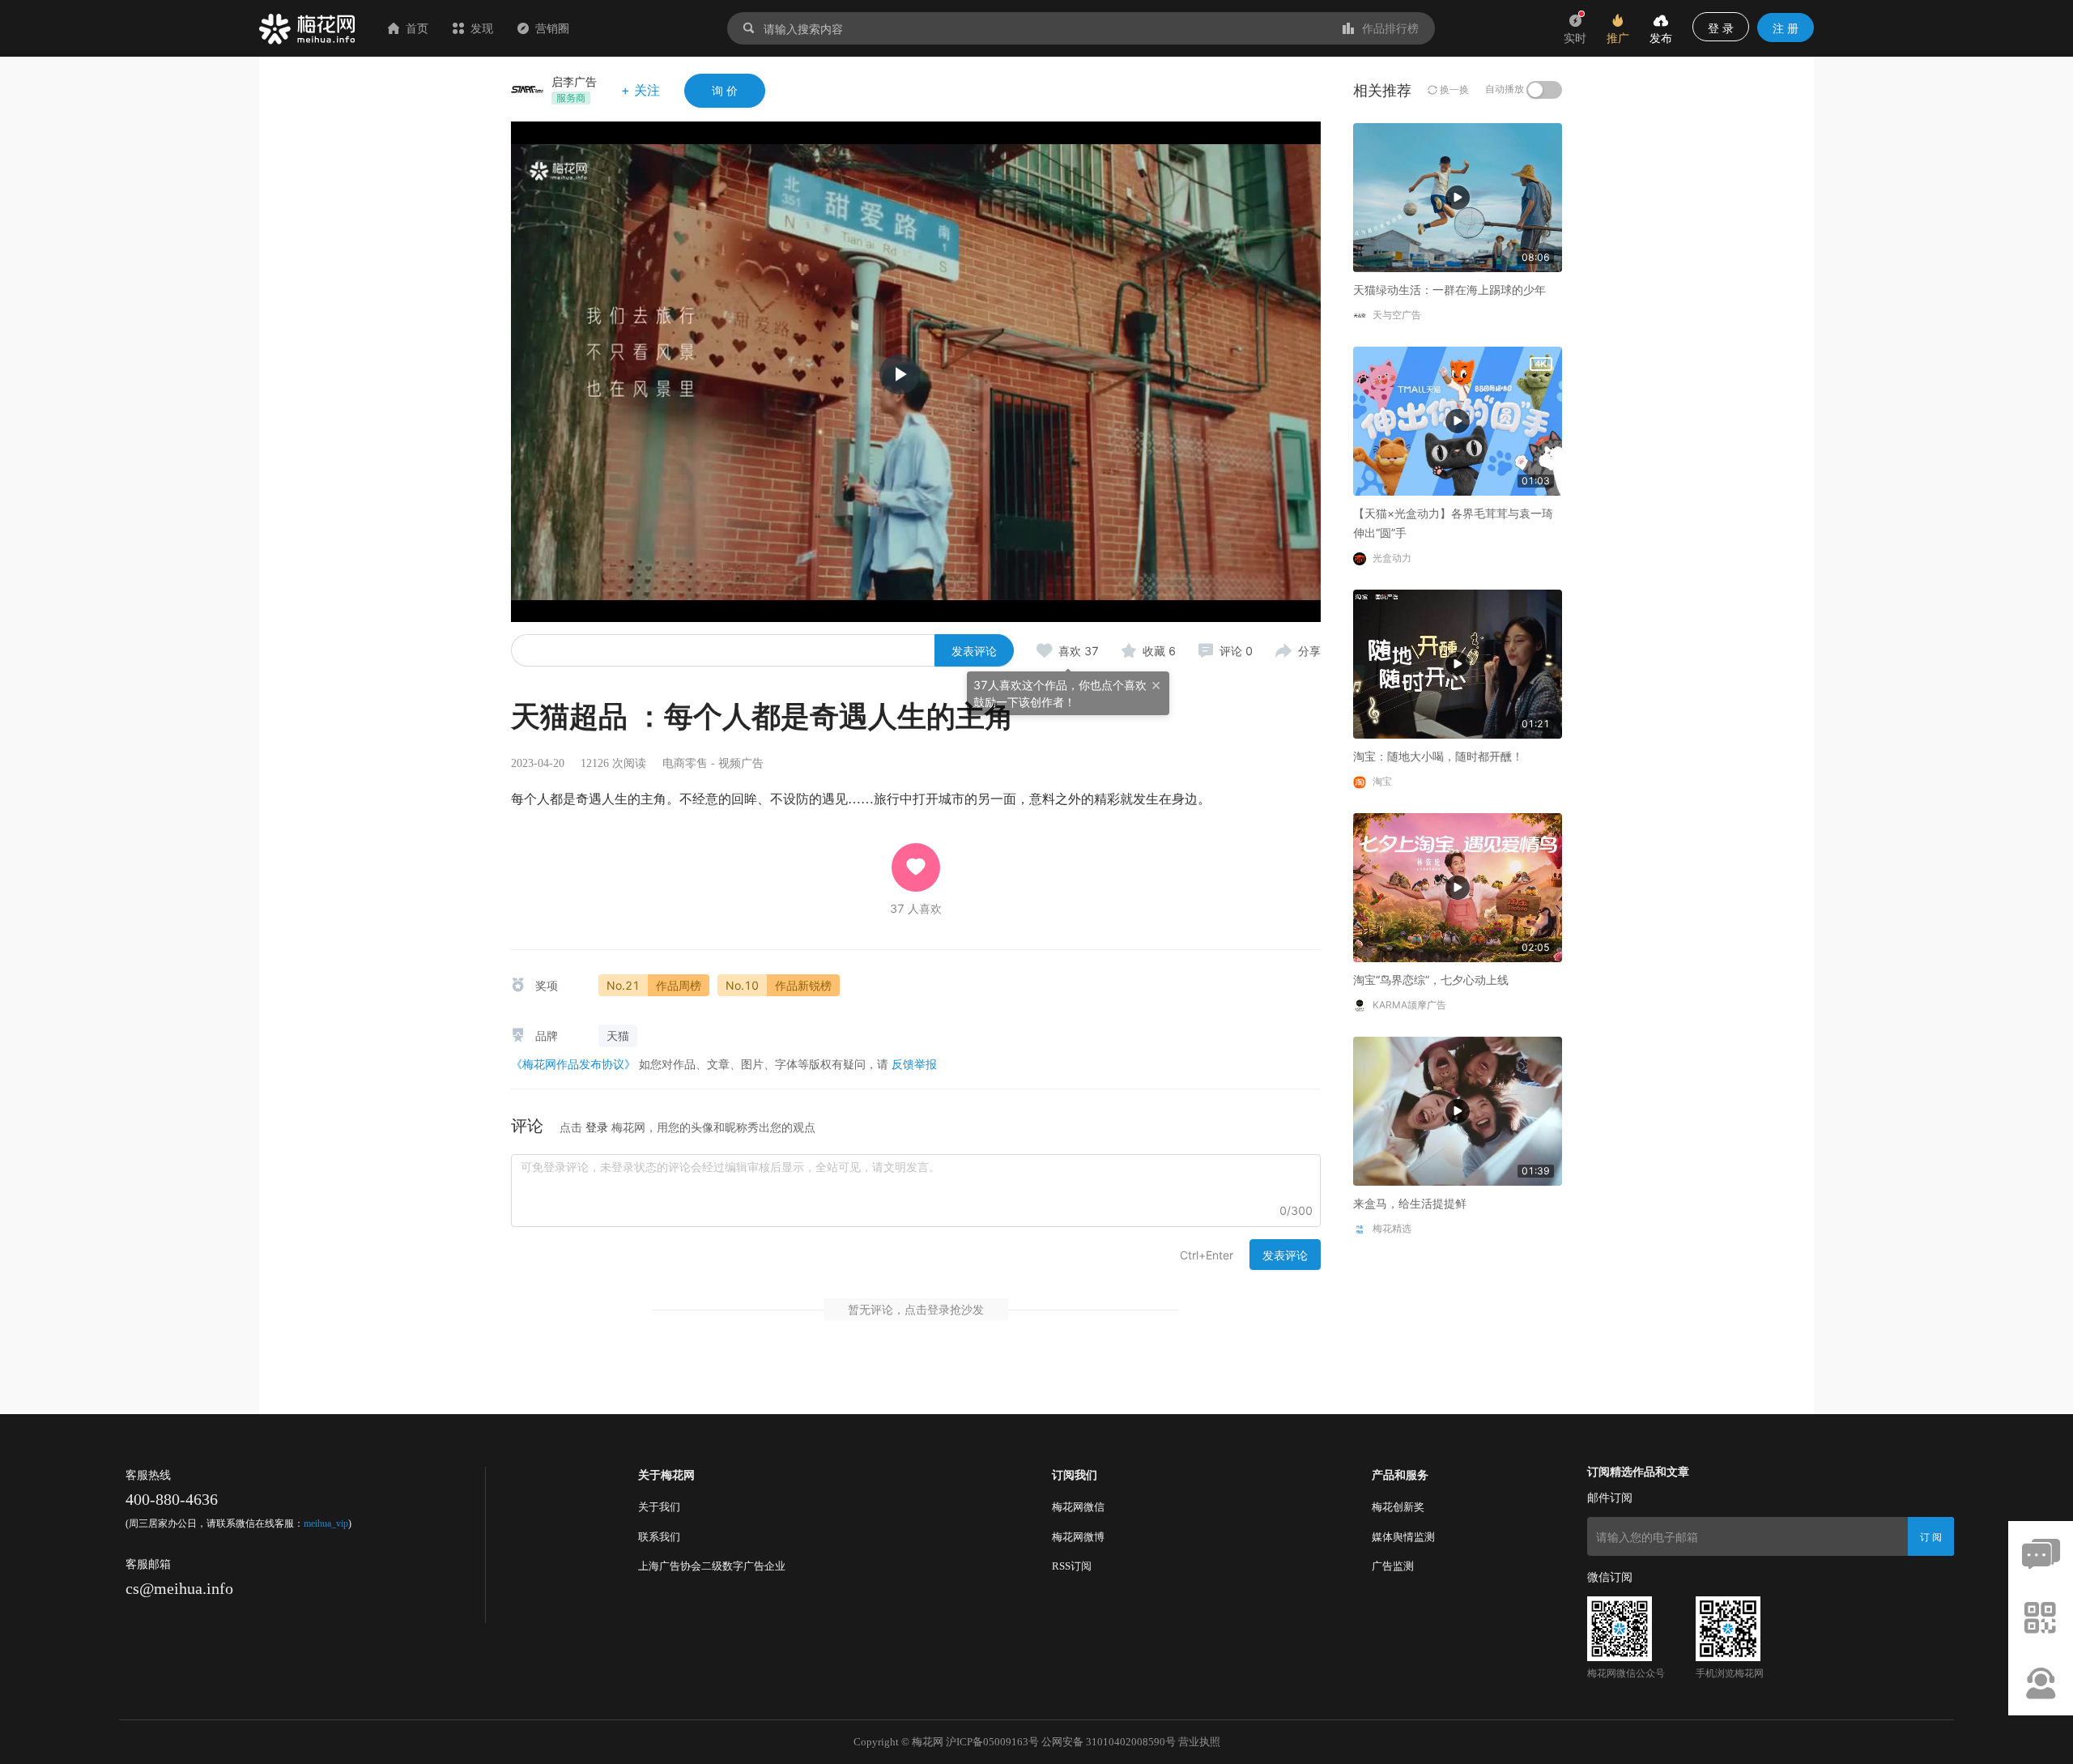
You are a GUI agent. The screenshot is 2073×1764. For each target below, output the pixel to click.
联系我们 (659, 1537)
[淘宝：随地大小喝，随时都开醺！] (1458, 663)
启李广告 (574, 81)
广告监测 (1393, 1566)
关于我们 (659, 1507)
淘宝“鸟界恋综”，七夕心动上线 (1431, 980)
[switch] (1544, 90)
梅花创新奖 (1398, 1507)
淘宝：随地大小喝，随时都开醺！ (1438, 756)
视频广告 (741, 763)
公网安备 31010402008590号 (1109, 1742)
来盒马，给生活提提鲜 (1410, 1203)
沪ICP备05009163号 (992, 1742)
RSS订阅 (1072, 1566)
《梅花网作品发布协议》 (573, 1064)
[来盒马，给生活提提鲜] (1458, 1110)
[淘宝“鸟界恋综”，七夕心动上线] (1458, 886)
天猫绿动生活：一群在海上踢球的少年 (1449, 290)
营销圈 (552, 28)
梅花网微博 (1078, 1537)
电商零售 (685, 763)
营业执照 (1199, 1742)
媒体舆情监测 (1403, 1537)
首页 (417, 28)
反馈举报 (914, 1064)
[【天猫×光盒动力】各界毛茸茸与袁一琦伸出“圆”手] (1458, 420)
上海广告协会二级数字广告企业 (712, 1566)
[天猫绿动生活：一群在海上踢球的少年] (1458, 196)
